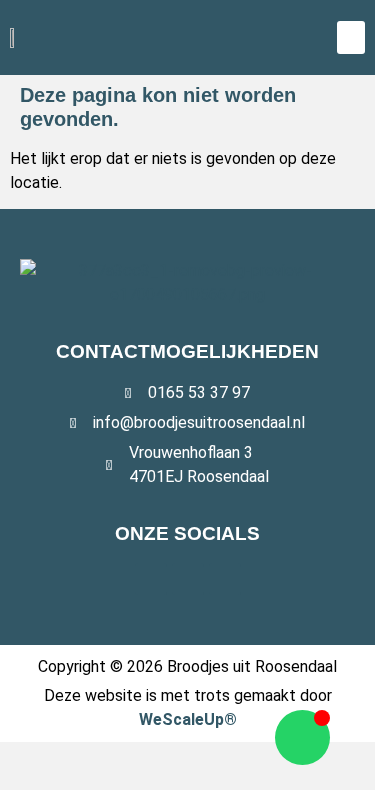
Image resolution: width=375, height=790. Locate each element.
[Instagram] (188, 579)
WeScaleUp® (188, 719)
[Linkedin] (225, 579)
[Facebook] (151, 579)
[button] (351, 37)
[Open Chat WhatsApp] (302, 737)
